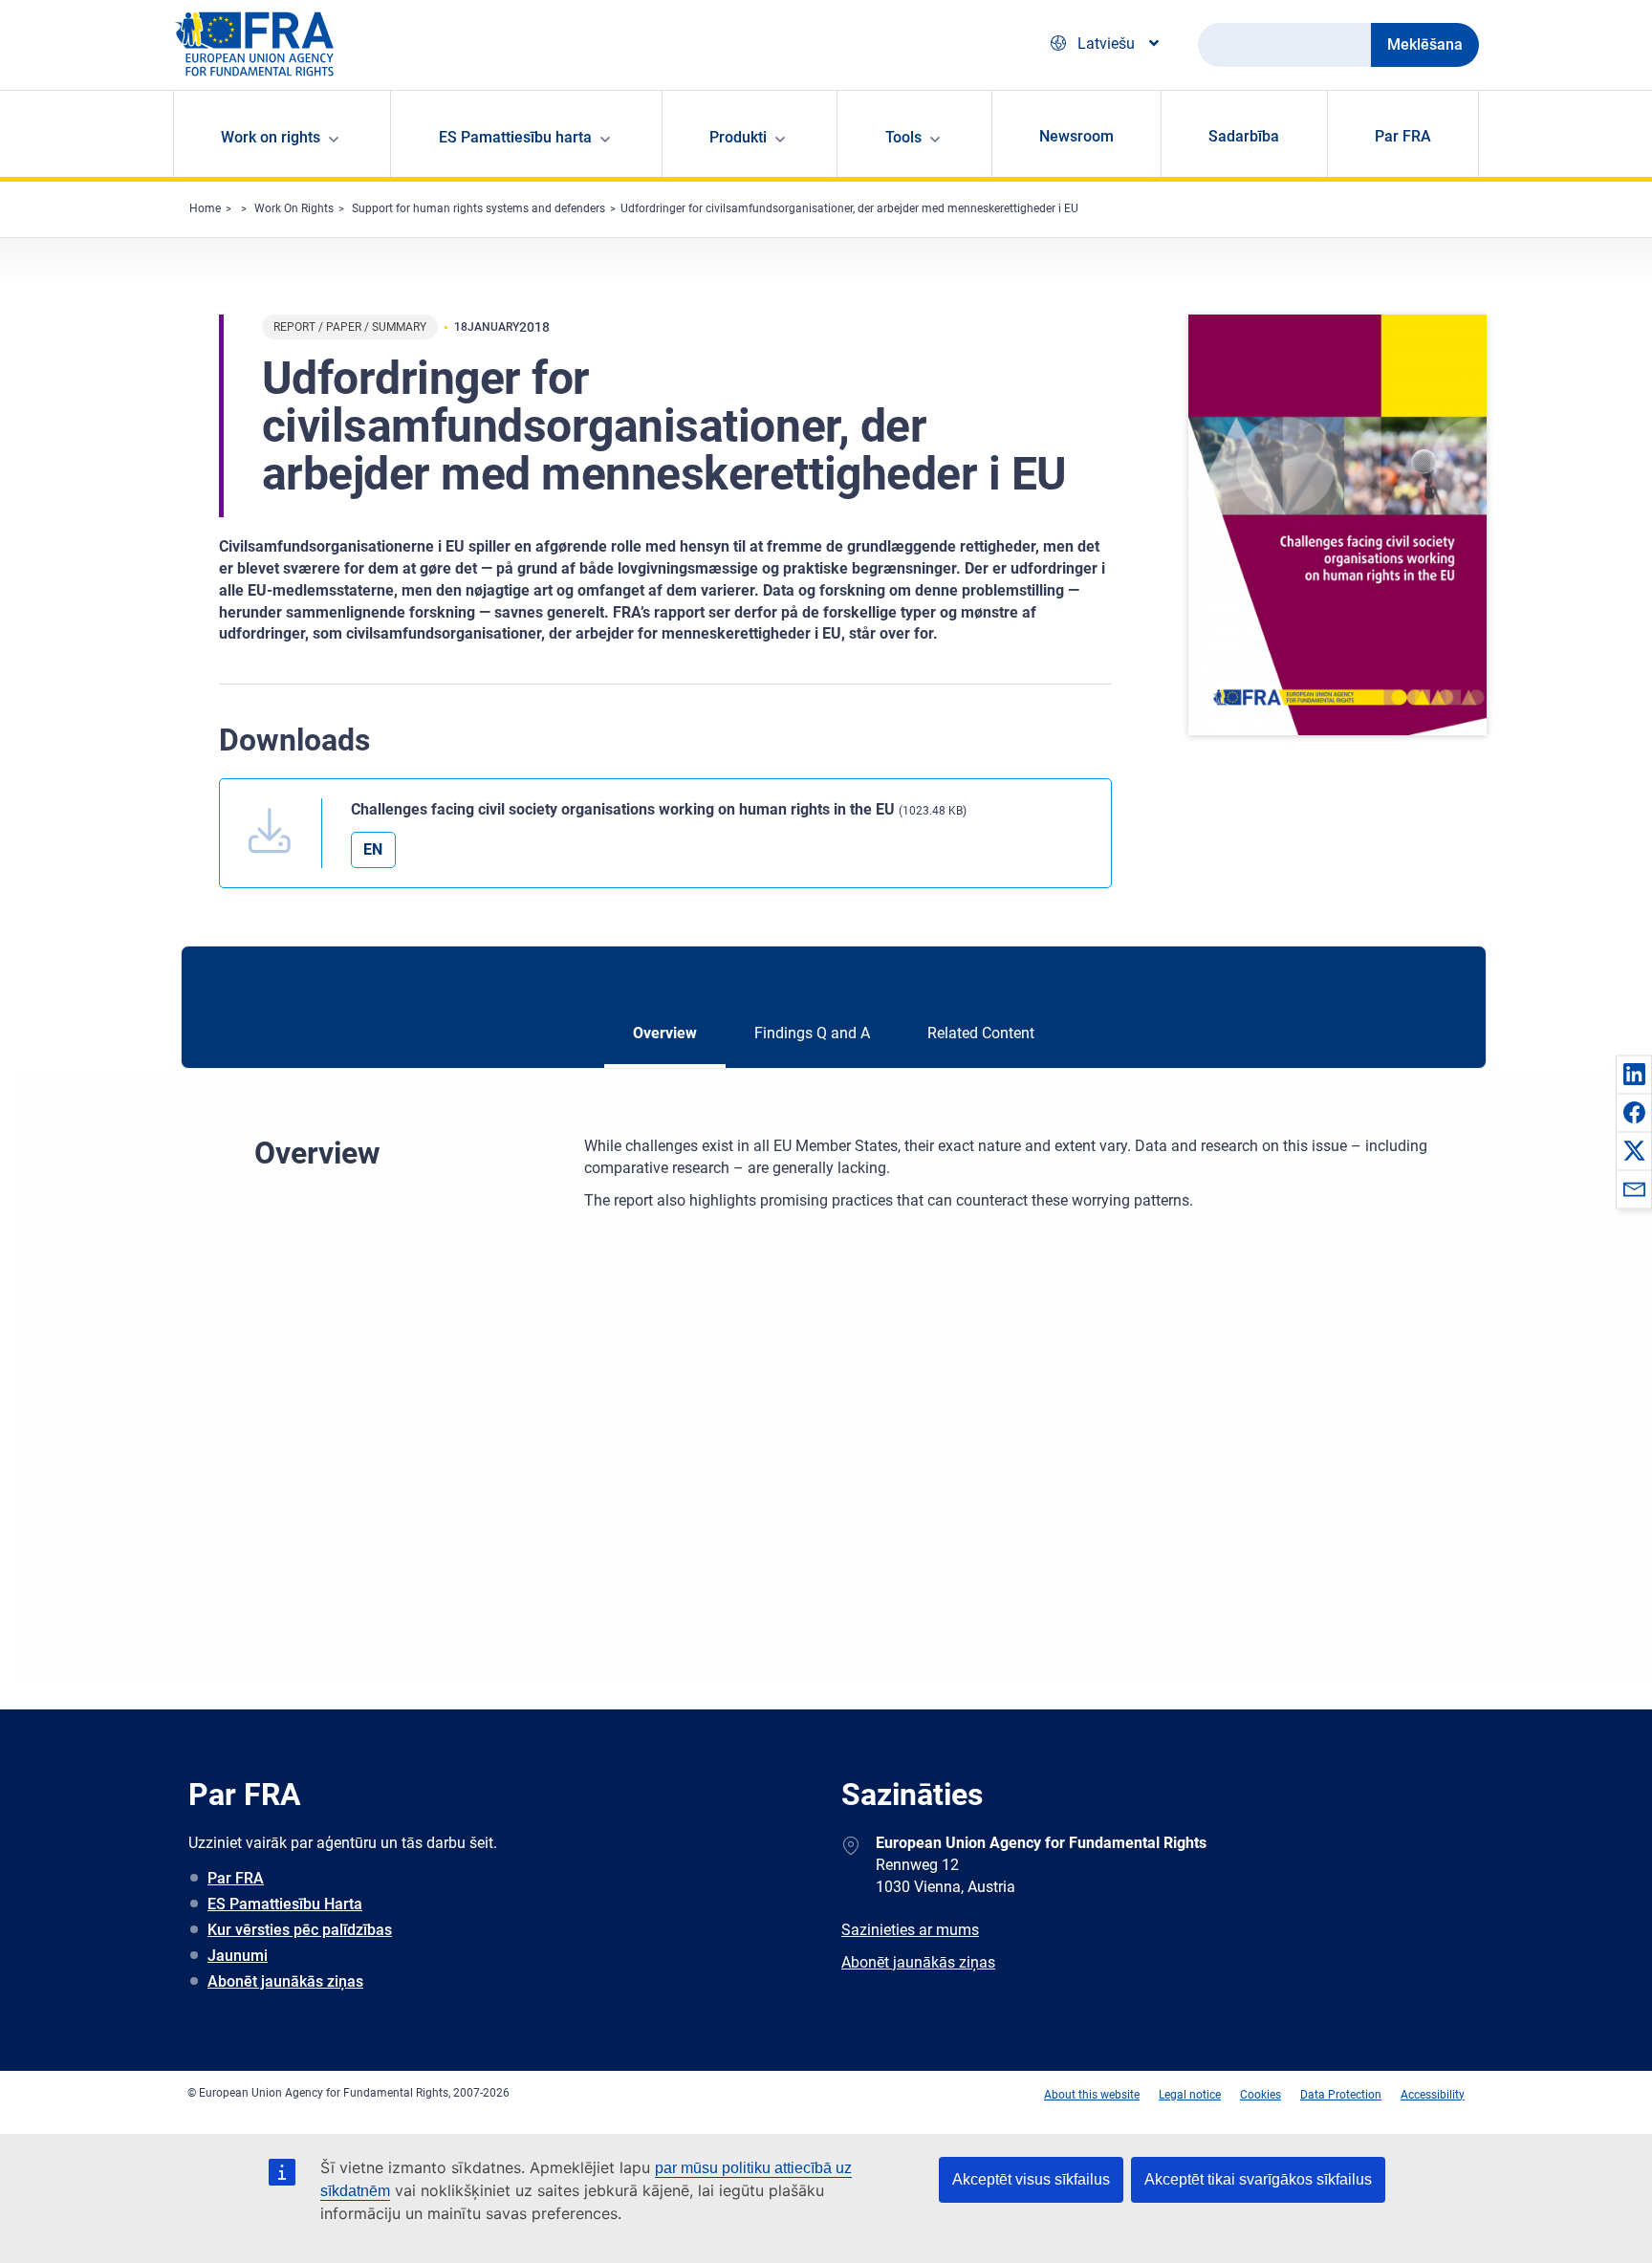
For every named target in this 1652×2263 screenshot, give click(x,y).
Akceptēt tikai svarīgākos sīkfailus (1258, 2179)
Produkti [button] (738, 137)
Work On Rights (294, 208)
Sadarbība (1244, 136)
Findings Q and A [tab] (812, 1033)
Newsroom (1076, 136)
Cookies (1261, 2095)
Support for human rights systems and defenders (478, 208)
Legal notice (1190, 2095)
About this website (1092, 2095)
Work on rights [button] (271, 137)
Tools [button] (903, 137)
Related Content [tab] (981, 1033)
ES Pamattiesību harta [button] (515, 137)
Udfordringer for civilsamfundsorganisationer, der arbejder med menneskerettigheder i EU (849, 208)
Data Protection (1341, 2095)
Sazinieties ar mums (910, 1930)
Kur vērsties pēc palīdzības (300, 1930)
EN (373, 849)
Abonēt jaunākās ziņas (285, 1981)
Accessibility (1433, 2095)
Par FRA (1403, 136)
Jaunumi (238, 1956)
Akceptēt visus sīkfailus (1031, 2179)
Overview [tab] (665, 1033)
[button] (1634, 1074)
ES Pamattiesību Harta (285, 1904)
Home (205, 208)
